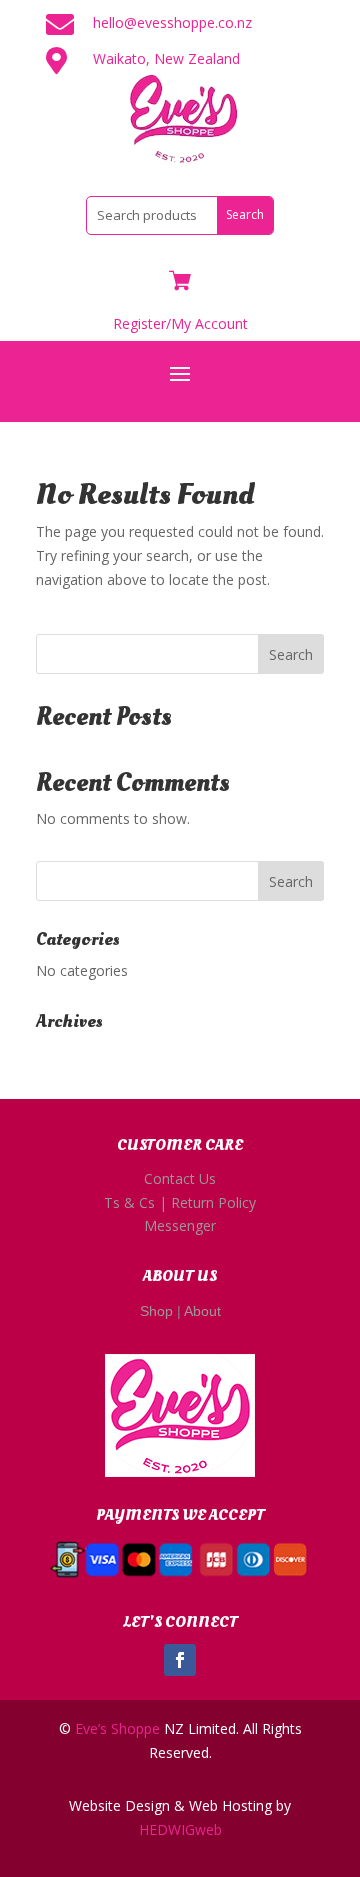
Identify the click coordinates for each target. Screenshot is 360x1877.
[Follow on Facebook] (180, 1660)
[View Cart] (180, 282)
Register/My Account (180, 323)
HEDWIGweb (180, 1829)
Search (291, 654)
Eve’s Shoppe (117, 1728)
